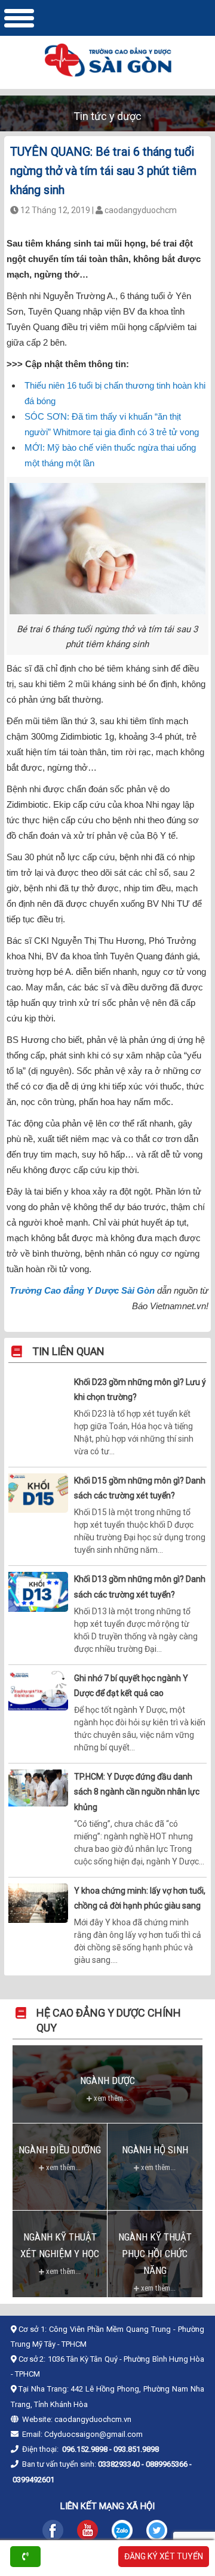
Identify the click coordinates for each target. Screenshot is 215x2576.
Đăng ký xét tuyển (164, 2556)
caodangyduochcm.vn (93, 2419)
